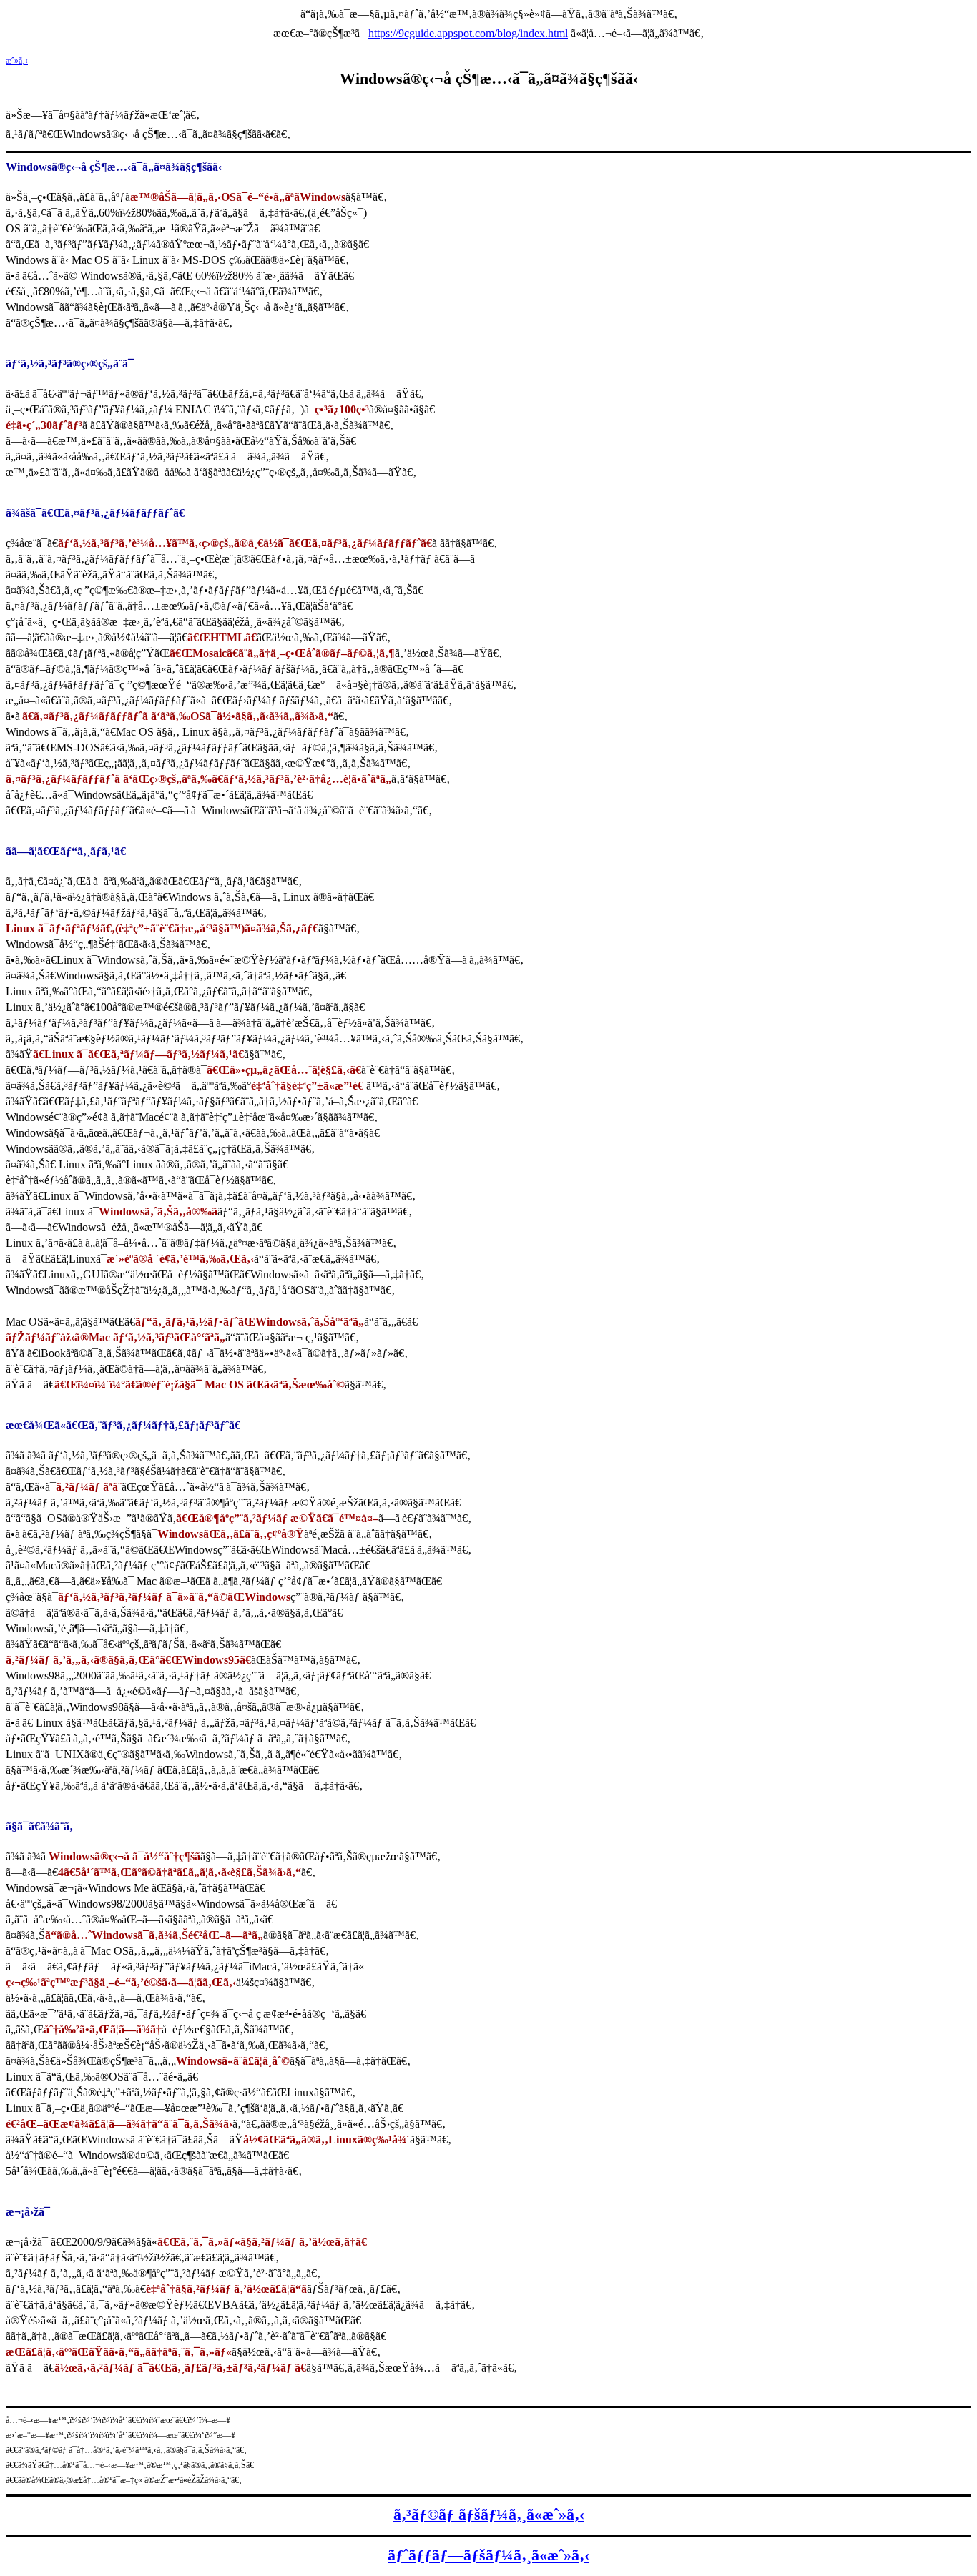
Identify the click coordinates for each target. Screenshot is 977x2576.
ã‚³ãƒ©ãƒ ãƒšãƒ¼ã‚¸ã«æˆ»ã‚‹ (489, 2514)
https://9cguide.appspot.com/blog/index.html (468, 33)
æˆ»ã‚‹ (17, 61)
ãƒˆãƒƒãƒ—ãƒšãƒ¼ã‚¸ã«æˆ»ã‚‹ (488, 2555)
